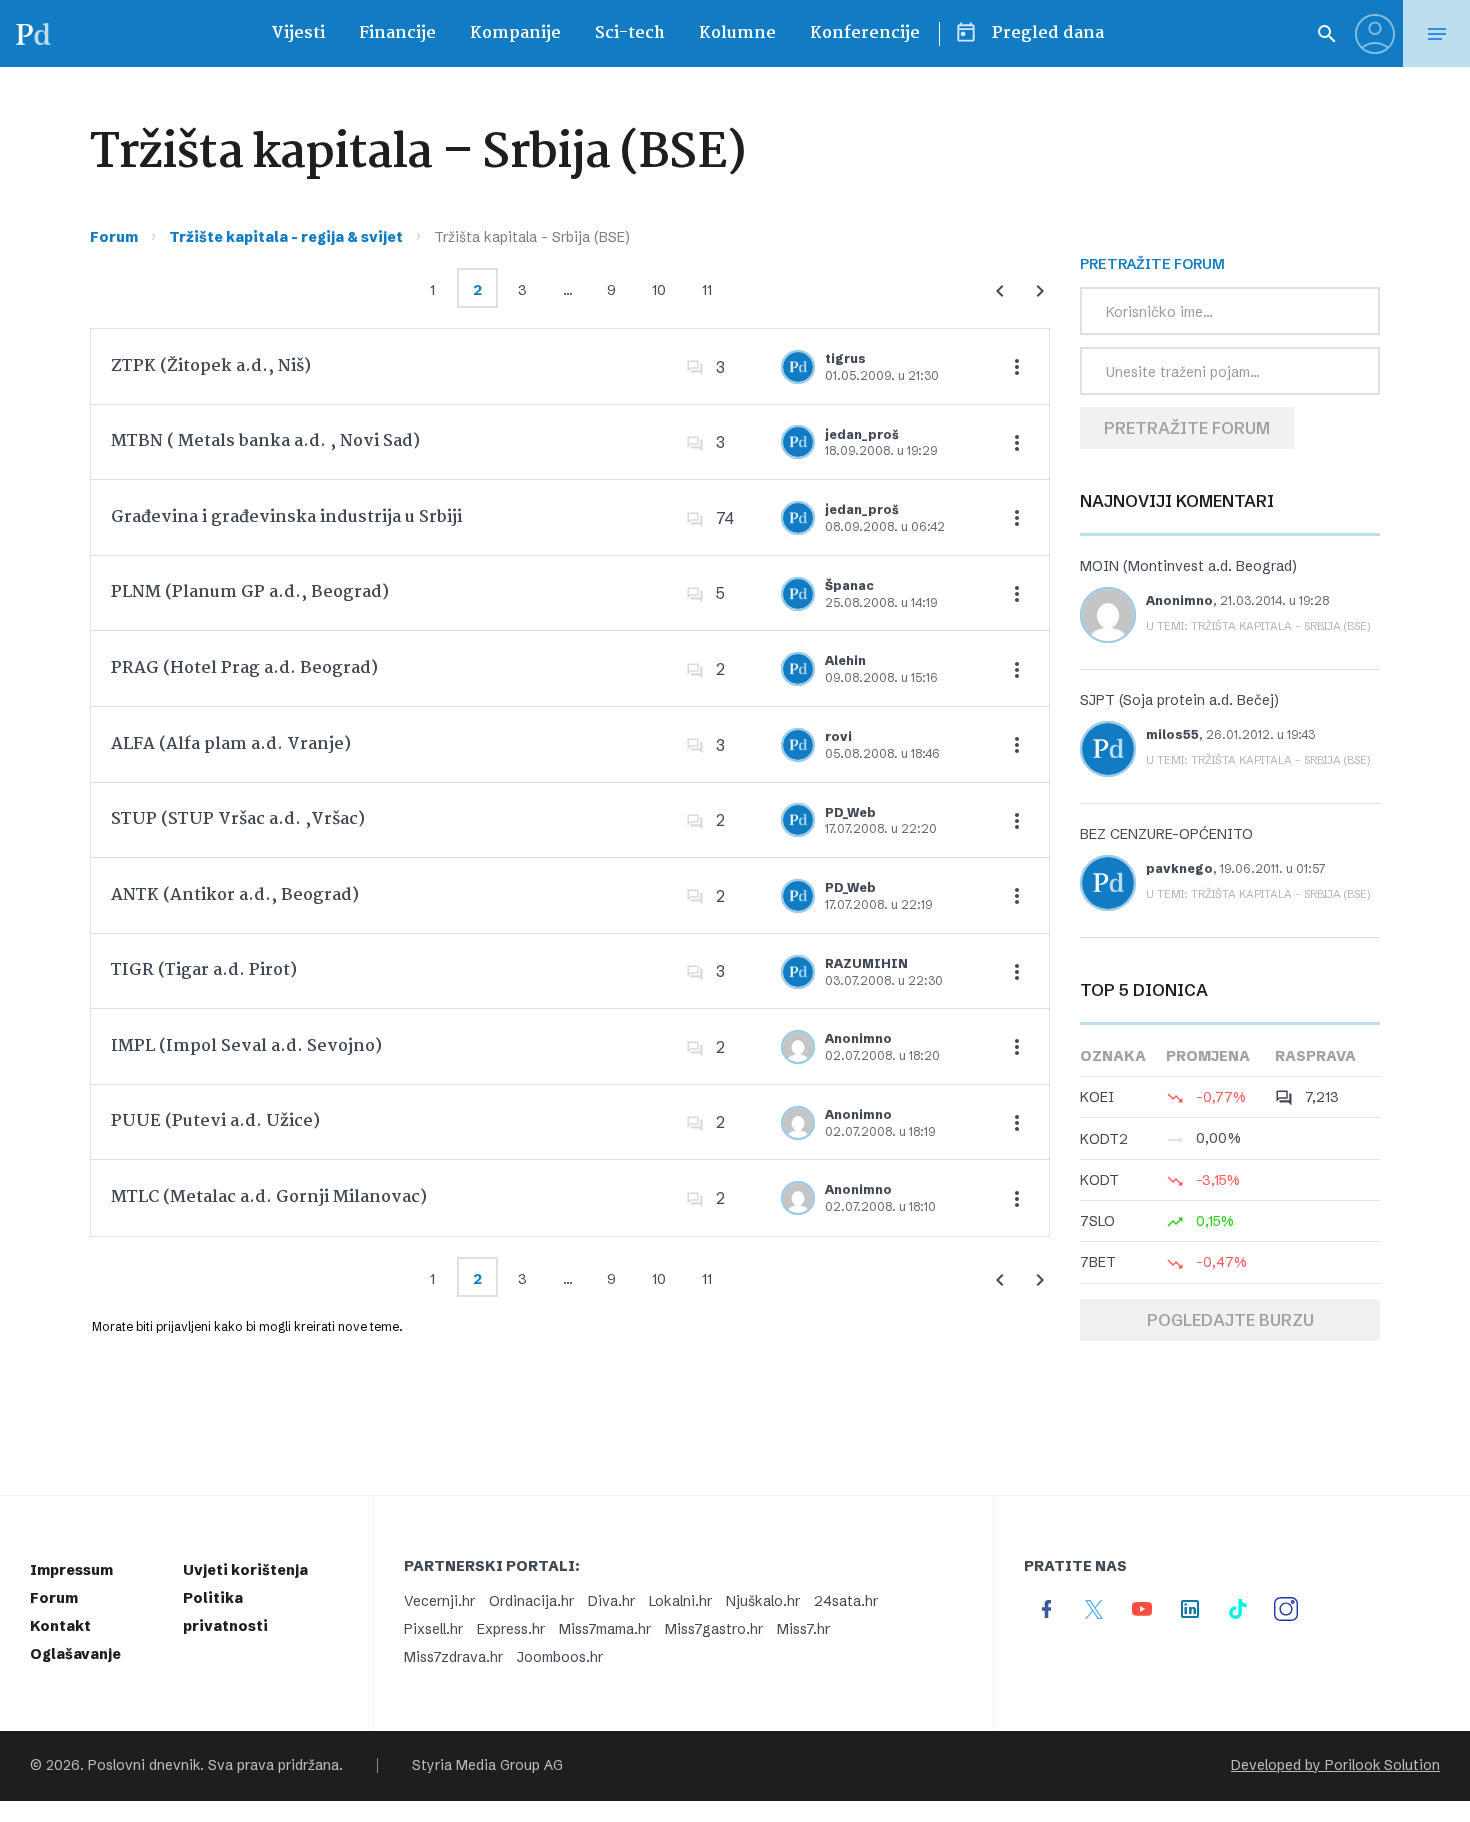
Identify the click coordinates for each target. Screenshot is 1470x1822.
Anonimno (858, 1038)
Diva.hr (611, 1601)
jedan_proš (862, 434)
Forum (114, 237)
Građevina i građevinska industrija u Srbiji (286, 517)
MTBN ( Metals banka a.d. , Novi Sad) (265, 441)
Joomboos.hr (560, 1657)
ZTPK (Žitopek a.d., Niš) (211, 366)
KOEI (1097, 1097)
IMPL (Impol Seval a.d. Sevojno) (246, 1046)
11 (707, 290)
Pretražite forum (1187, 428)
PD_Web (850, 812)
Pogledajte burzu (1230, 1320)
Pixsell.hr (433, 1629)
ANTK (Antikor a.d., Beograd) (235, 895)
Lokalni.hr (680, 1601)
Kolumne (737, 33)
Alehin (845, 660)
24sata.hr (846, 1601)
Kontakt (60, 1626)
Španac (849, 585)
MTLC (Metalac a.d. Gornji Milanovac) (269, 1197)
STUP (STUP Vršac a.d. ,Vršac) (238, 819)
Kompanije (515, 33)
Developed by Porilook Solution (1335, 1765)
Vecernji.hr (439, 1601)
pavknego (1179, 868)
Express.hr (511, 1629)
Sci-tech (630, 33)
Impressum (71, 1570)
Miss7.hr (803, 1629)
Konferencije (865, 33)
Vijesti (298, 33)
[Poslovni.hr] (33, 33)
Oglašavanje (75, 1654)
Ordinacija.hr (531, 1601)
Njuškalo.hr (763, 1601)
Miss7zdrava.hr (453, 1657)
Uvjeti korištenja (245, 1570)
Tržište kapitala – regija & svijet (286, 237)
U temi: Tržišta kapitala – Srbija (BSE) (1258, 626)
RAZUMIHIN (866, 963)
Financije (397, 33)
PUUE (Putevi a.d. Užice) (215, 1121)
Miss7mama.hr (605, 1629)
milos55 (1172, 734)
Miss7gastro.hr (714, 1629)
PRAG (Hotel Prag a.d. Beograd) (244, 668)
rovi (838, 736)
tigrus (845, 358)
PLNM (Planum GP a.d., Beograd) (250, 592)
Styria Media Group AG (487, 1765)
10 (659, 290)
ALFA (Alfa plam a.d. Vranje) (231, 744)
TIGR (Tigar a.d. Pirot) (204, 970)
